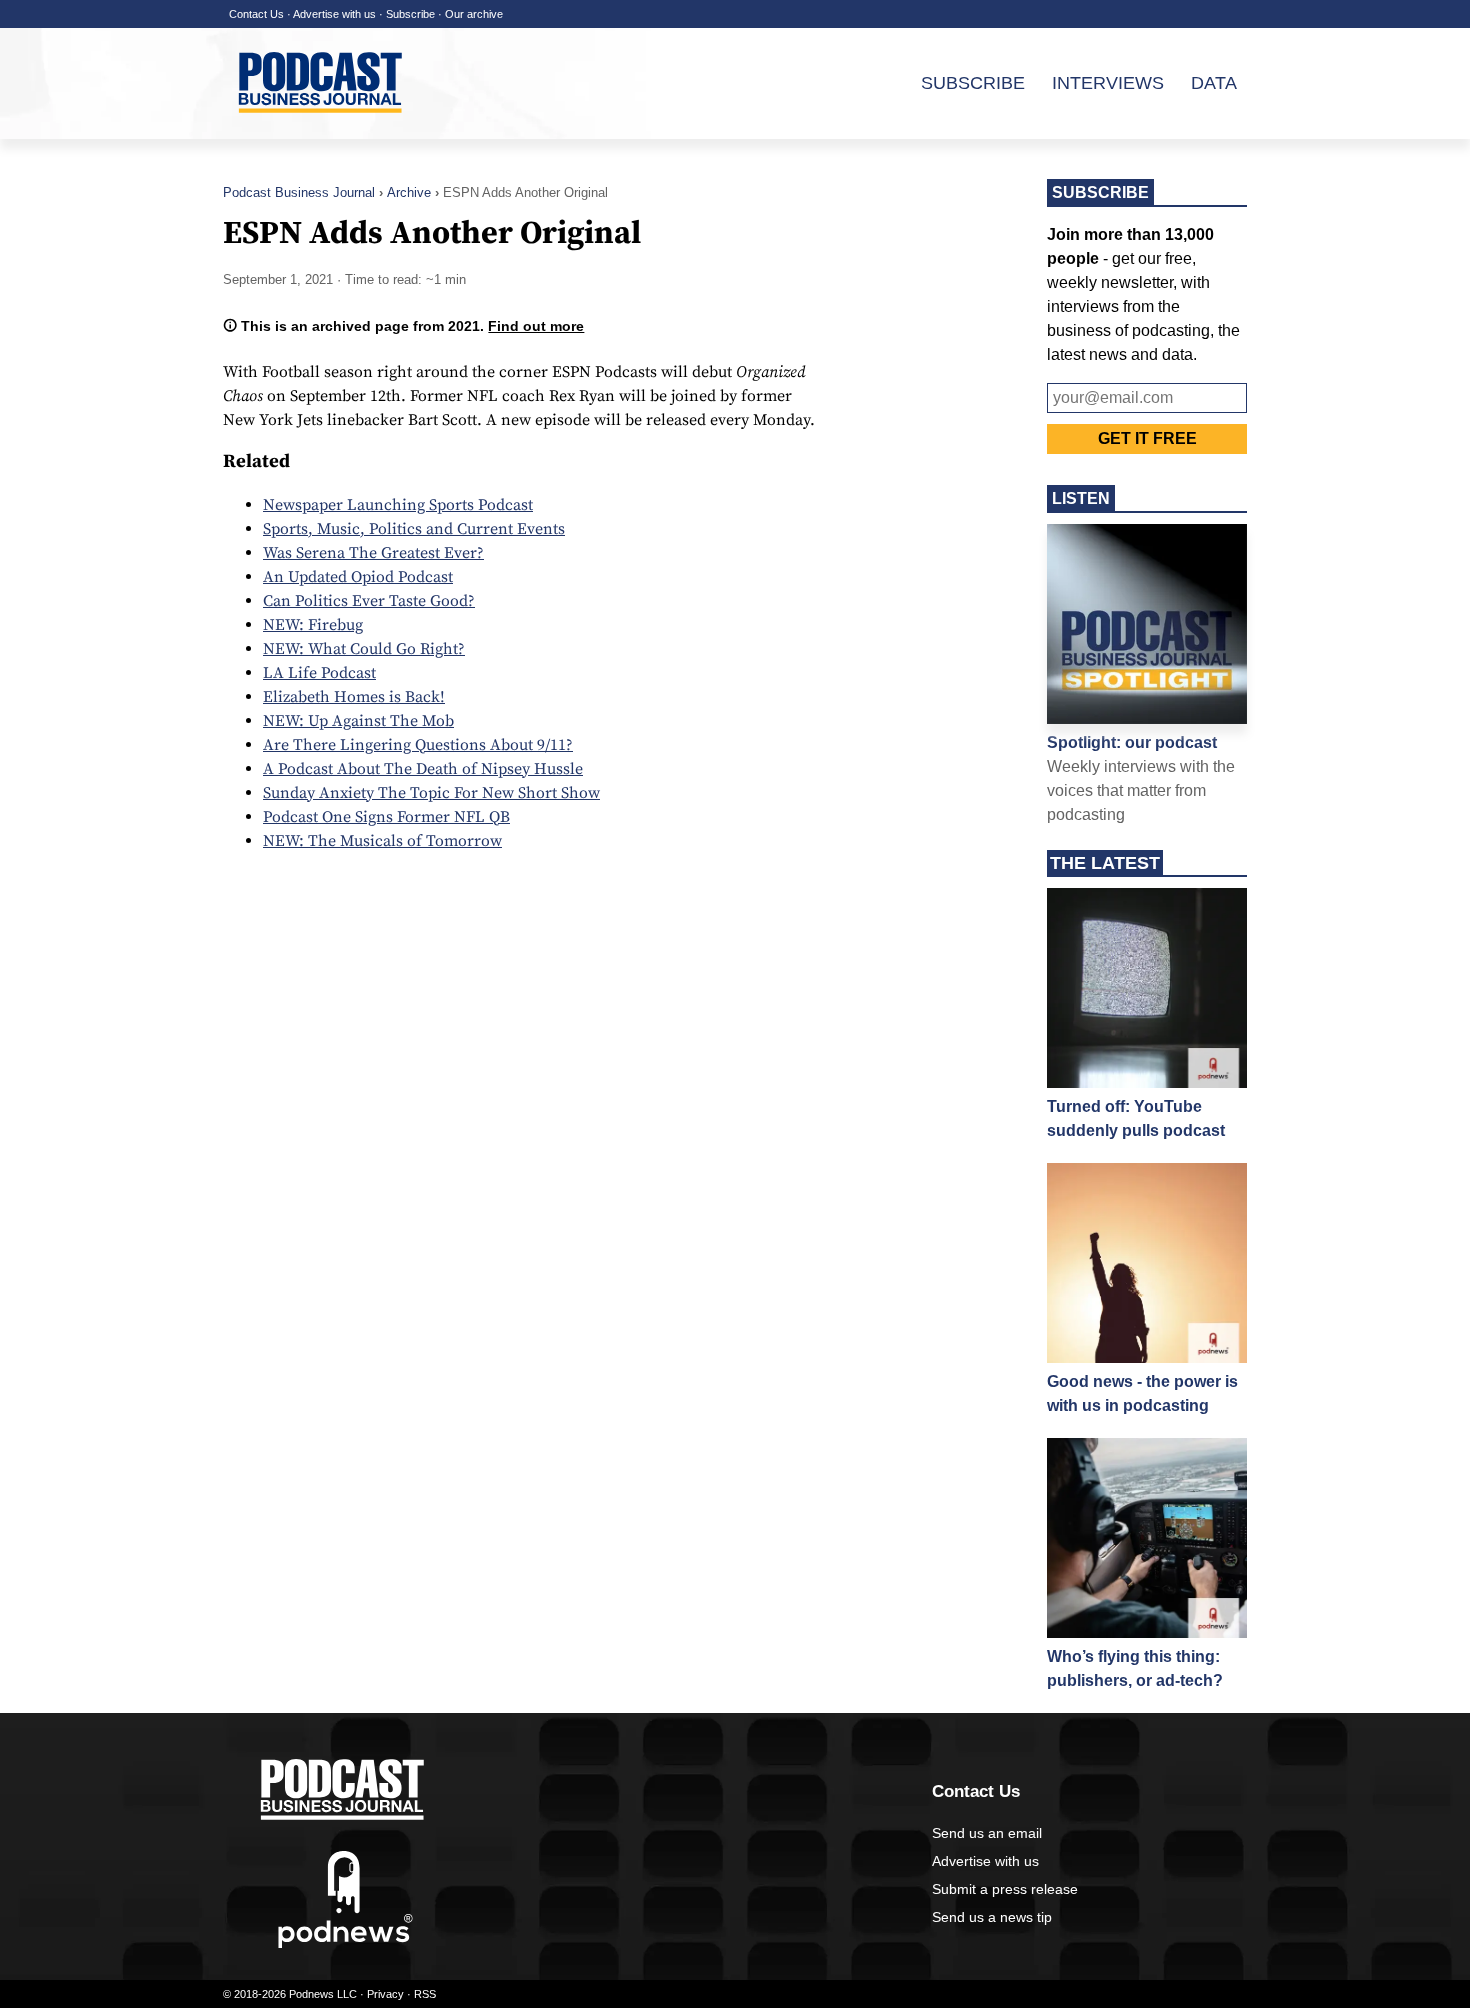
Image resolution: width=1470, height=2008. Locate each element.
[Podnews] (345, 1944)
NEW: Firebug (313, 625)
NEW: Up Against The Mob (358, 721)
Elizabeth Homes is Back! (354, 697)
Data (1214, 83)
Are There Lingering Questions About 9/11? (418, 745)
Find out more (536, 326)
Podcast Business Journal (299, 192)
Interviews (1108, 83)
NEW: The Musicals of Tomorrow (382, 841)
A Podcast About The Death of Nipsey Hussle (423, 769)
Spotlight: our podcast (1132, 742)
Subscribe (410, 14)
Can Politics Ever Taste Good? (369, 601)
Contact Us (256, 14)
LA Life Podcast (319, 673)
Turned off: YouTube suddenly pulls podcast (1136, 1118)
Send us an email (987, 1833)
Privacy (385, 1994)
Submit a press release (1005, 1889)
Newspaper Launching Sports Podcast (398, 505)
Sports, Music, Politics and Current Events (414, 529)
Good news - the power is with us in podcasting (1142, 1393)
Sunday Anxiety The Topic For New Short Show (431, 793)
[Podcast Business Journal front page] (323, 129)
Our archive (474, 14)
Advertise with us (334, 14)
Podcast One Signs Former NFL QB (386, 817)
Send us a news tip (992, 1917)
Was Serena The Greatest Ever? (373, 553)
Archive (409, 192)
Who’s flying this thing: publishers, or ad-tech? (1135, 1668)
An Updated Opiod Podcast (358, 577)
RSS (425, 1994)
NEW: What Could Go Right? (364, 649)
